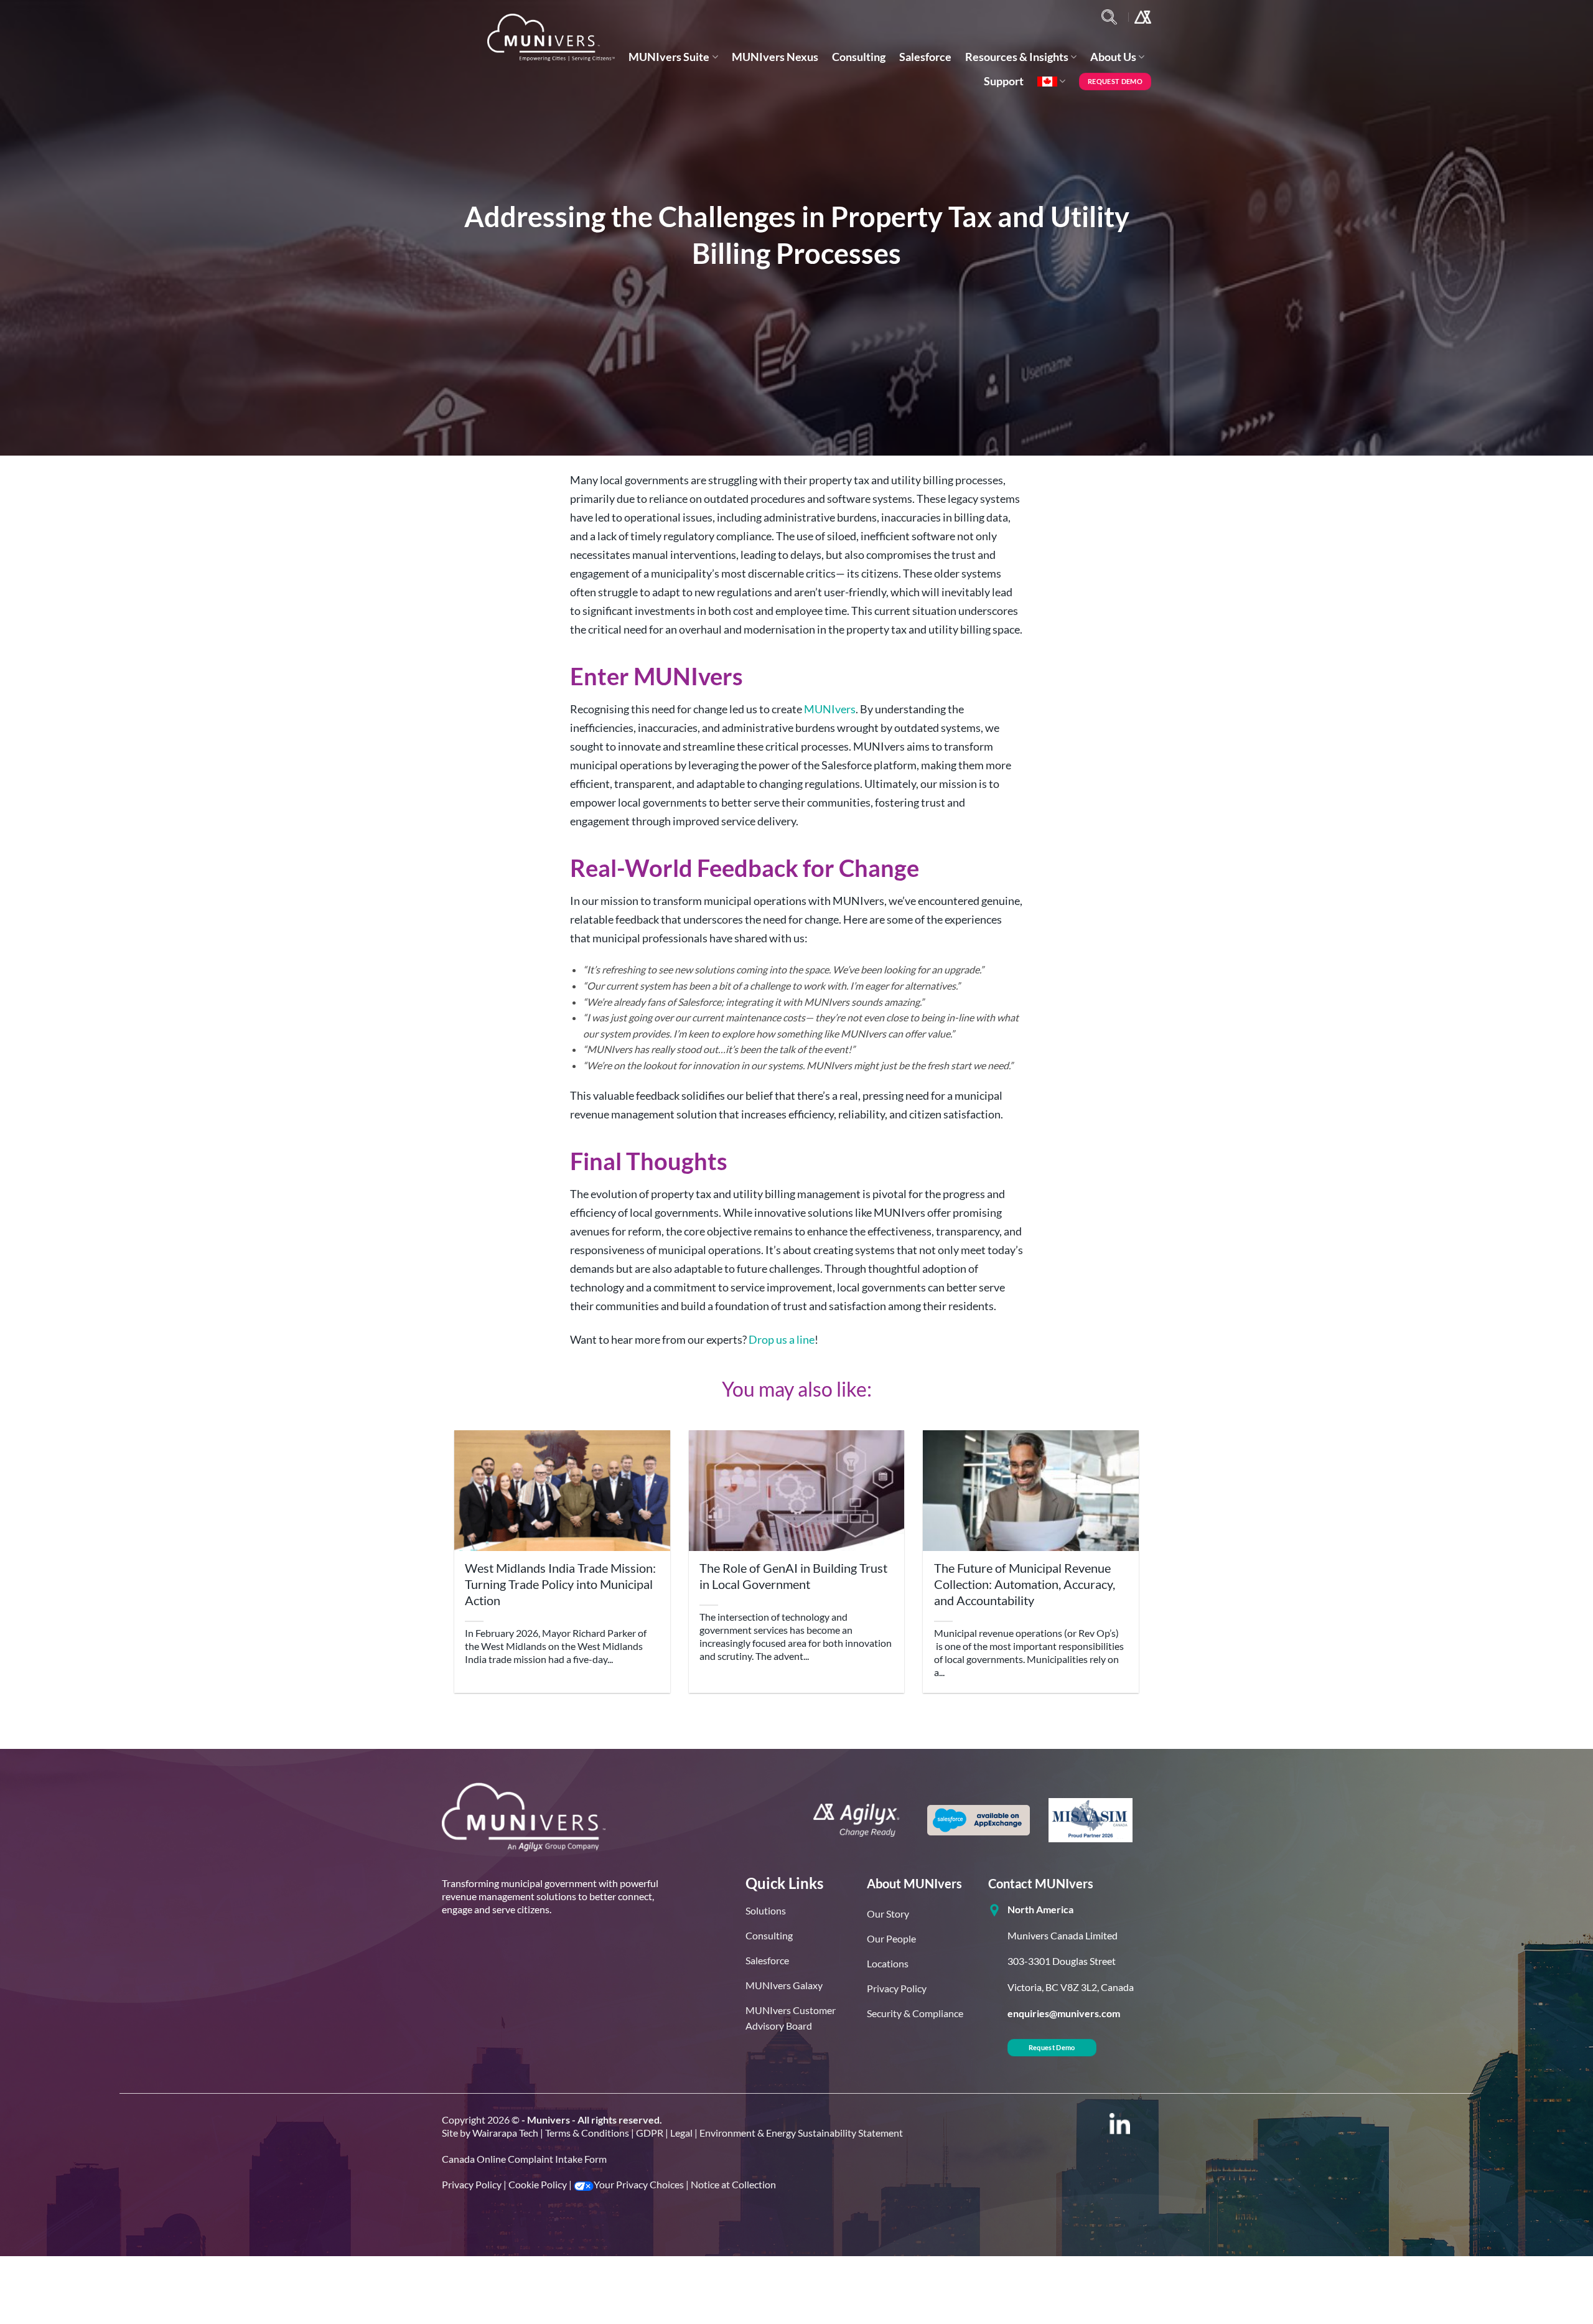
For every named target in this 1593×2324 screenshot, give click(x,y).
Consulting (859, 57)
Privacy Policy (472, 2184)
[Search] (1109, 17)
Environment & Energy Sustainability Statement (801, 2133)
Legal (681, 2133)
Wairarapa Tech (505, 2133)
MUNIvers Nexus (775, 57)
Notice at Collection (733, 2184)
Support (1004, 81)
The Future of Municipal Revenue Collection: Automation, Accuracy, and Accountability (1025, 1584)
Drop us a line (782, 1339)
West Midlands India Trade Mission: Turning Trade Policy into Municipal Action (560, 1584)
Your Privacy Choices (639, 2184)
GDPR (650, 2133)
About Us (1113, 57)
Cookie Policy (538, 2184)
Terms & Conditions (587, 2133)
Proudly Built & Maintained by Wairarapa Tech (797, 2308)
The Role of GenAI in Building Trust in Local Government (793, 1576)
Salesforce (925, 57)
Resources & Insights (1017, 57)
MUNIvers (830, 709)
